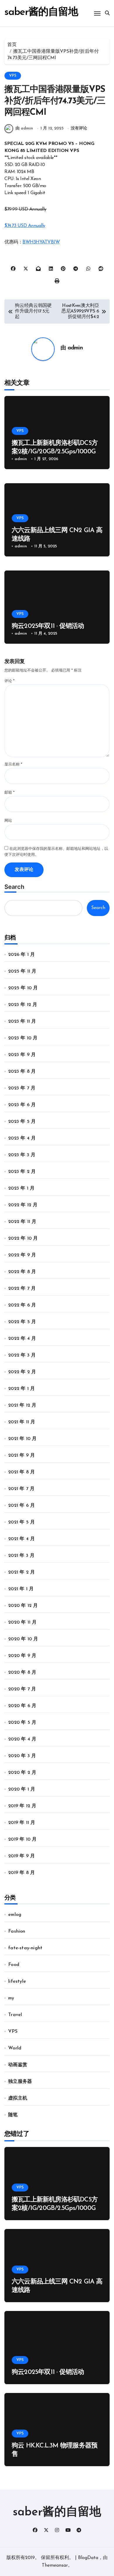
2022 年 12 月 (23, 1205)
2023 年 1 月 (21, 1188)
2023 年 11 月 (22, 1021)
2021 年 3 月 (21, 1556)
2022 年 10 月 (23, 1239)
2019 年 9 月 (21, 1856)
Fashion (17, 1931)
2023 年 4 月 (22, 1138)
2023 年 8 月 (22, 1072)
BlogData (88, 2558)
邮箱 (9, 793)
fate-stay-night (25, 1948)
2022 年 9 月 (22, 1255)
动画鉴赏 (18, 2065)
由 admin (24, 128)
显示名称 (13, 765)
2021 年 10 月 (22, 1439)
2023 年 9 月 (22, 1055)
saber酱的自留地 (41, 12)
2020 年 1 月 (22, 1789)
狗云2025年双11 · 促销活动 (48, 626)
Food (14, 1965)
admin (75, 348)
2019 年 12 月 (22, 1806)
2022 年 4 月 (22, 1339)
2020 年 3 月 (22, 1756)
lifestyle (17, 1981)
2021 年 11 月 (22, 1422)
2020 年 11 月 (22, 1622)
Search (14, 887)
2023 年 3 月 (22, 1155)
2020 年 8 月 (22, 1673)
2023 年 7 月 (22, 1088)
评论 (9, 681)
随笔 (13, 2115)
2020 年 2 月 (22, 1773)
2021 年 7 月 (21, 1489)
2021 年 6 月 (21, 1506)
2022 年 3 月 (22, 1355)
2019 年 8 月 (21, 1873)
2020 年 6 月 (22, 1706)
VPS (13, 76)
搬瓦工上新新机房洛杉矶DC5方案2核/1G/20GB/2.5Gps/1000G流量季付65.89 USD (57, 452)
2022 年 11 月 (22, 1222)
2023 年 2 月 (22, 1172)
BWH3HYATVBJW (41, 242)
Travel (15, 2015)
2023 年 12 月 (23, 1005)
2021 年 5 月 (21, 1522)
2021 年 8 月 (21, 1472)
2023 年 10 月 (23, 1038)
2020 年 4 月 (22, 1739)
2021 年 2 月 (21, 1572)
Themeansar (55, 2565)
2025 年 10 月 (23, 988)
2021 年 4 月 (21, 1539)
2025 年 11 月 (22, 971)
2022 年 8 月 (22, 1272)
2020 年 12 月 (23, 1606)
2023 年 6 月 (22, 1105)
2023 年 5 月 (22, 1122)
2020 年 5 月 (22, 1723)
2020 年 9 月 (22, 1656)
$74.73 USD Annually (25, 226)
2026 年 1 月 (21, 955)
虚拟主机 (18, 2098)
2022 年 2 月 (22, 1372)
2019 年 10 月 (22, 1839)
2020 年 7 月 (22, 1689)
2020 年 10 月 (23, 1639)
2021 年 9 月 (21, 1456)
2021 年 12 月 (22, 1405)
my (11, 1998)
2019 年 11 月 (22, 1823)
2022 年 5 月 (22, 1322)
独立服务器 (20, 2082)
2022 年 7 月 (22, 1289)
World (15, 2048)
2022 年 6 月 (22, 1305)
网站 (8, 821)
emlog (15, 1915)
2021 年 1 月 (21, 1589)
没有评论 (79, 128)
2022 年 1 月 (21, 1389)
